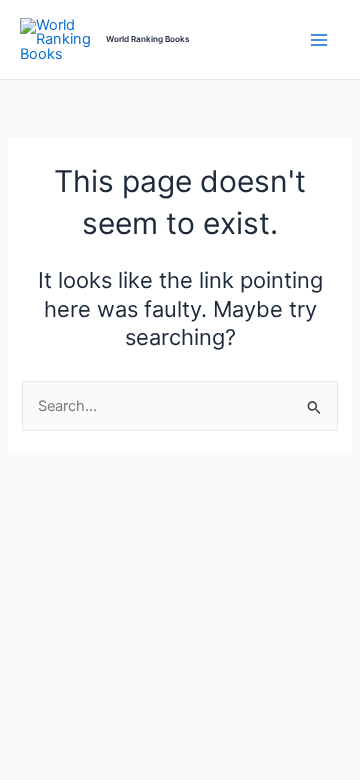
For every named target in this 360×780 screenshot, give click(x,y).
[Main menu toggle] (319, 40)
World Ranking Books (148, 39)
